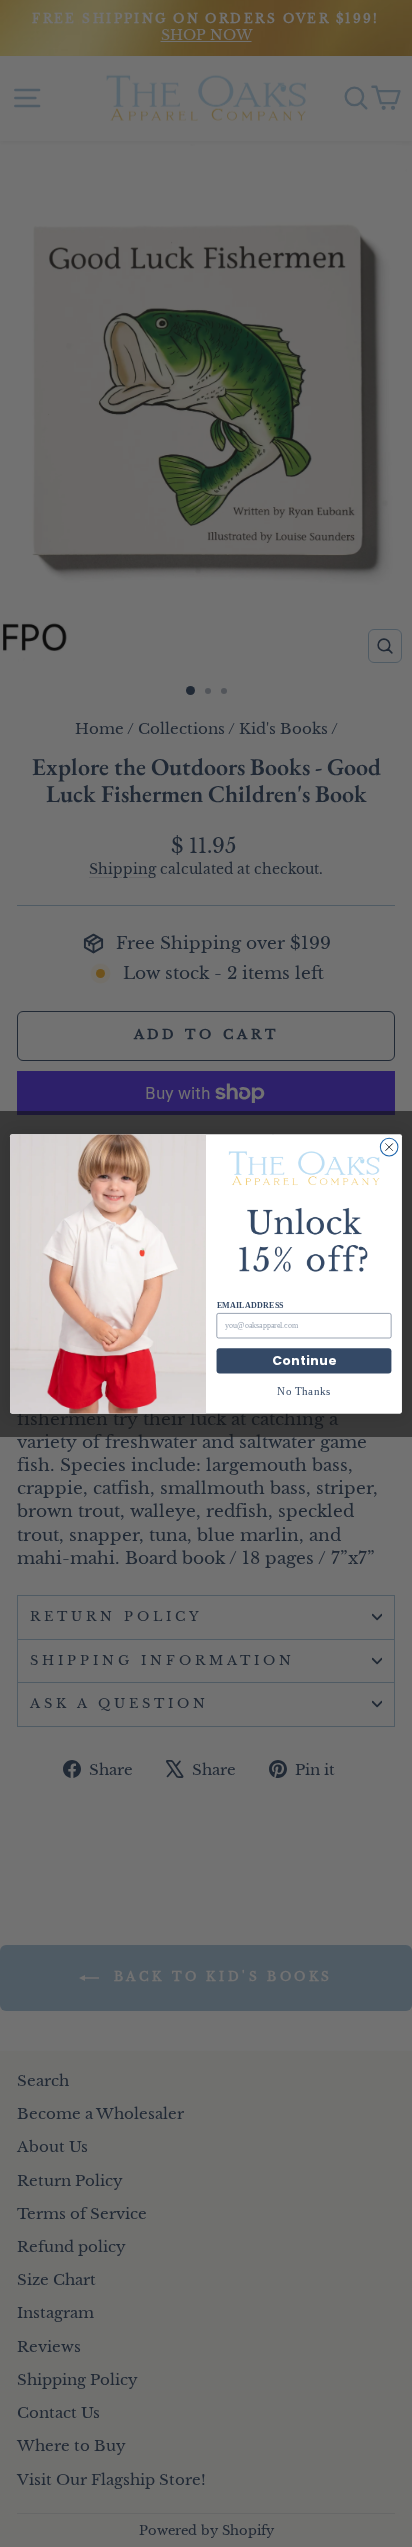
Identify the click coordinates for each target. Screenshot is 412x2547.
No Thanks (304, 1390)
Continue (304, 1361)
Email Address (250, 1305)
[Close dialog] (389, 1147)
